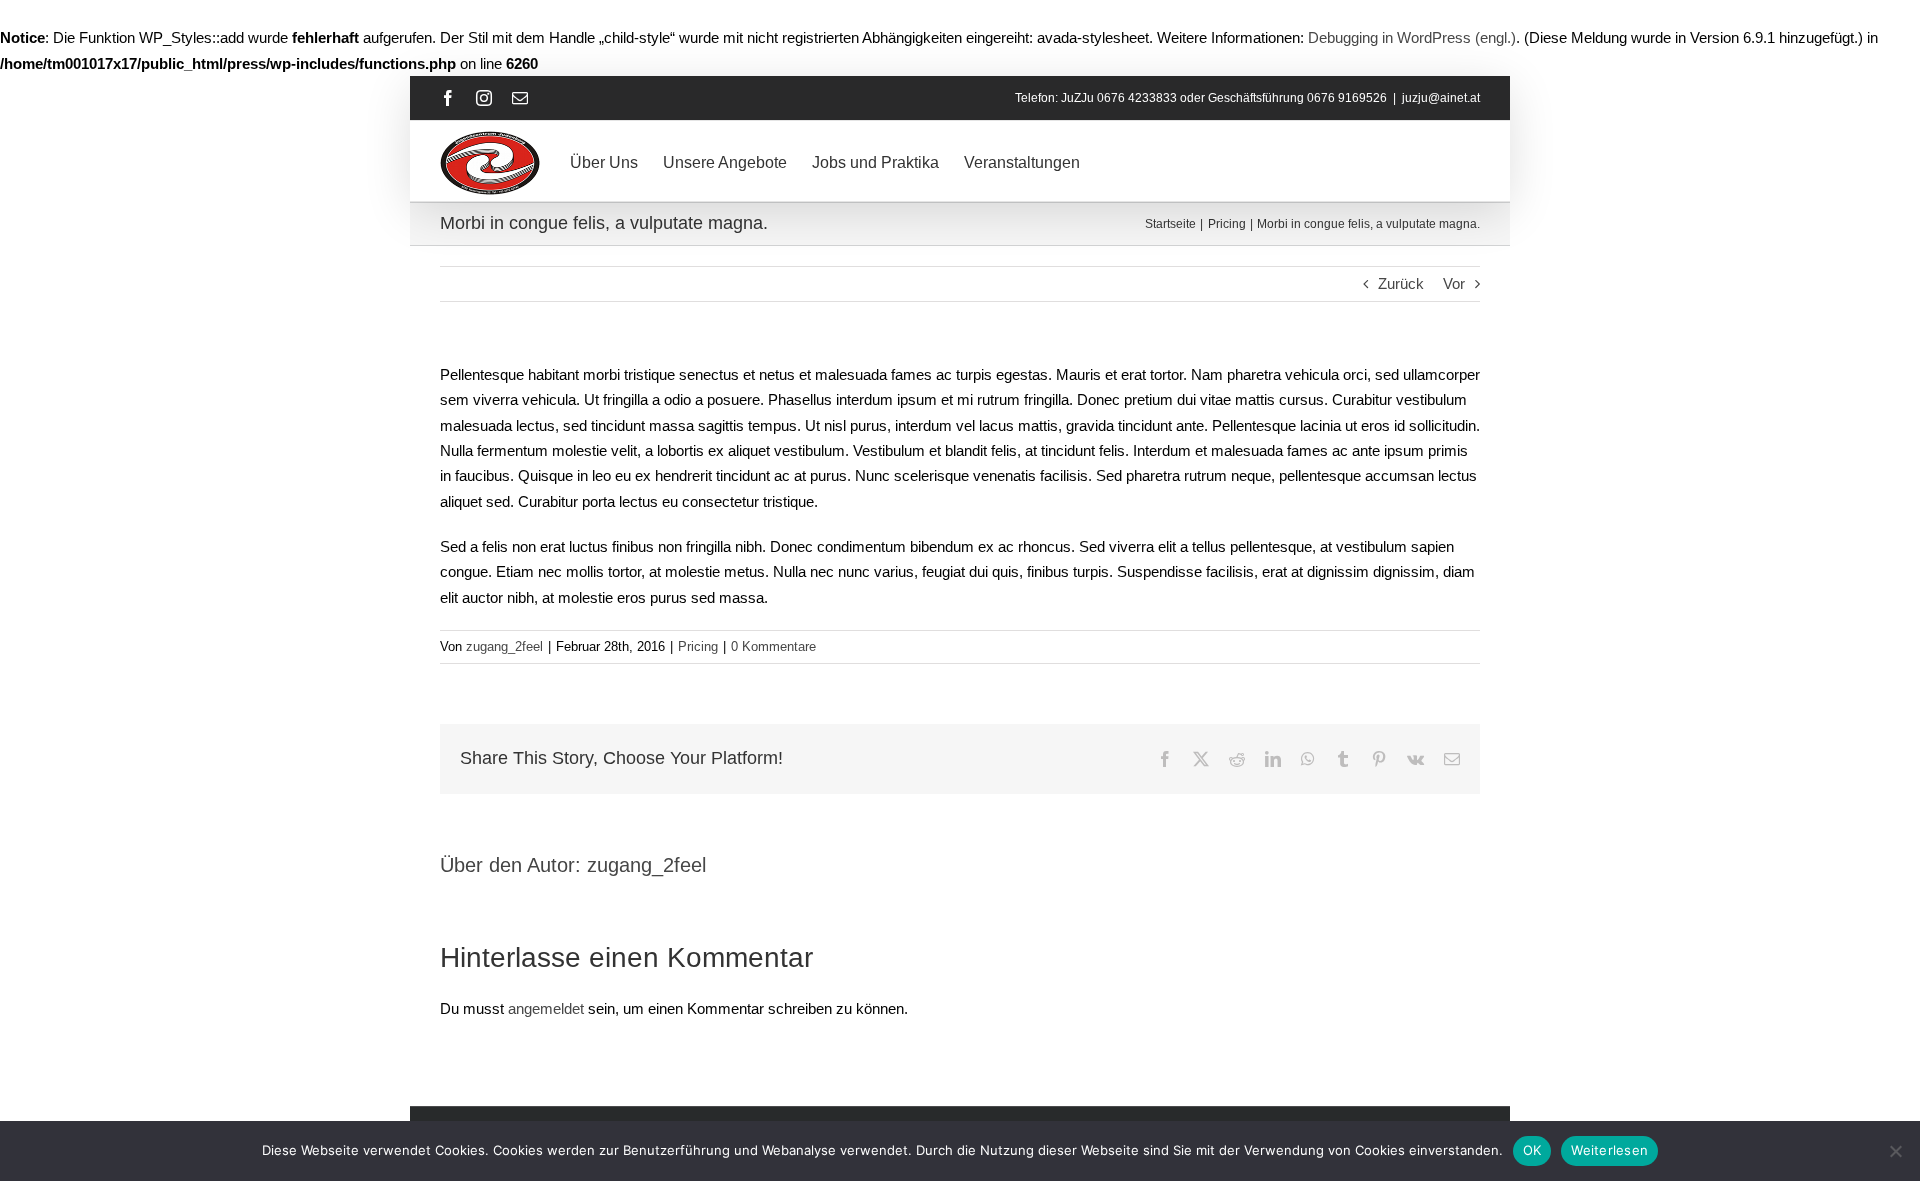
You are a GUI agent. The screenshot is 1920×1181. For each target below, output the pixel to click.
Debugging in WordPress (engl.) (1412, 37)
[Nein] (1895, 1151)
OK (1532, 1150)
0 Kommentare (773, 646)
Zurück (1401, 283)
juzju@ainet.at (1441, 98)
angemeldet (546, 1008)
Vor (1454, 283)
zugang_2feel (504, 646)
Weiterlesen (1609, 1150)
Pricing (698, 646)
